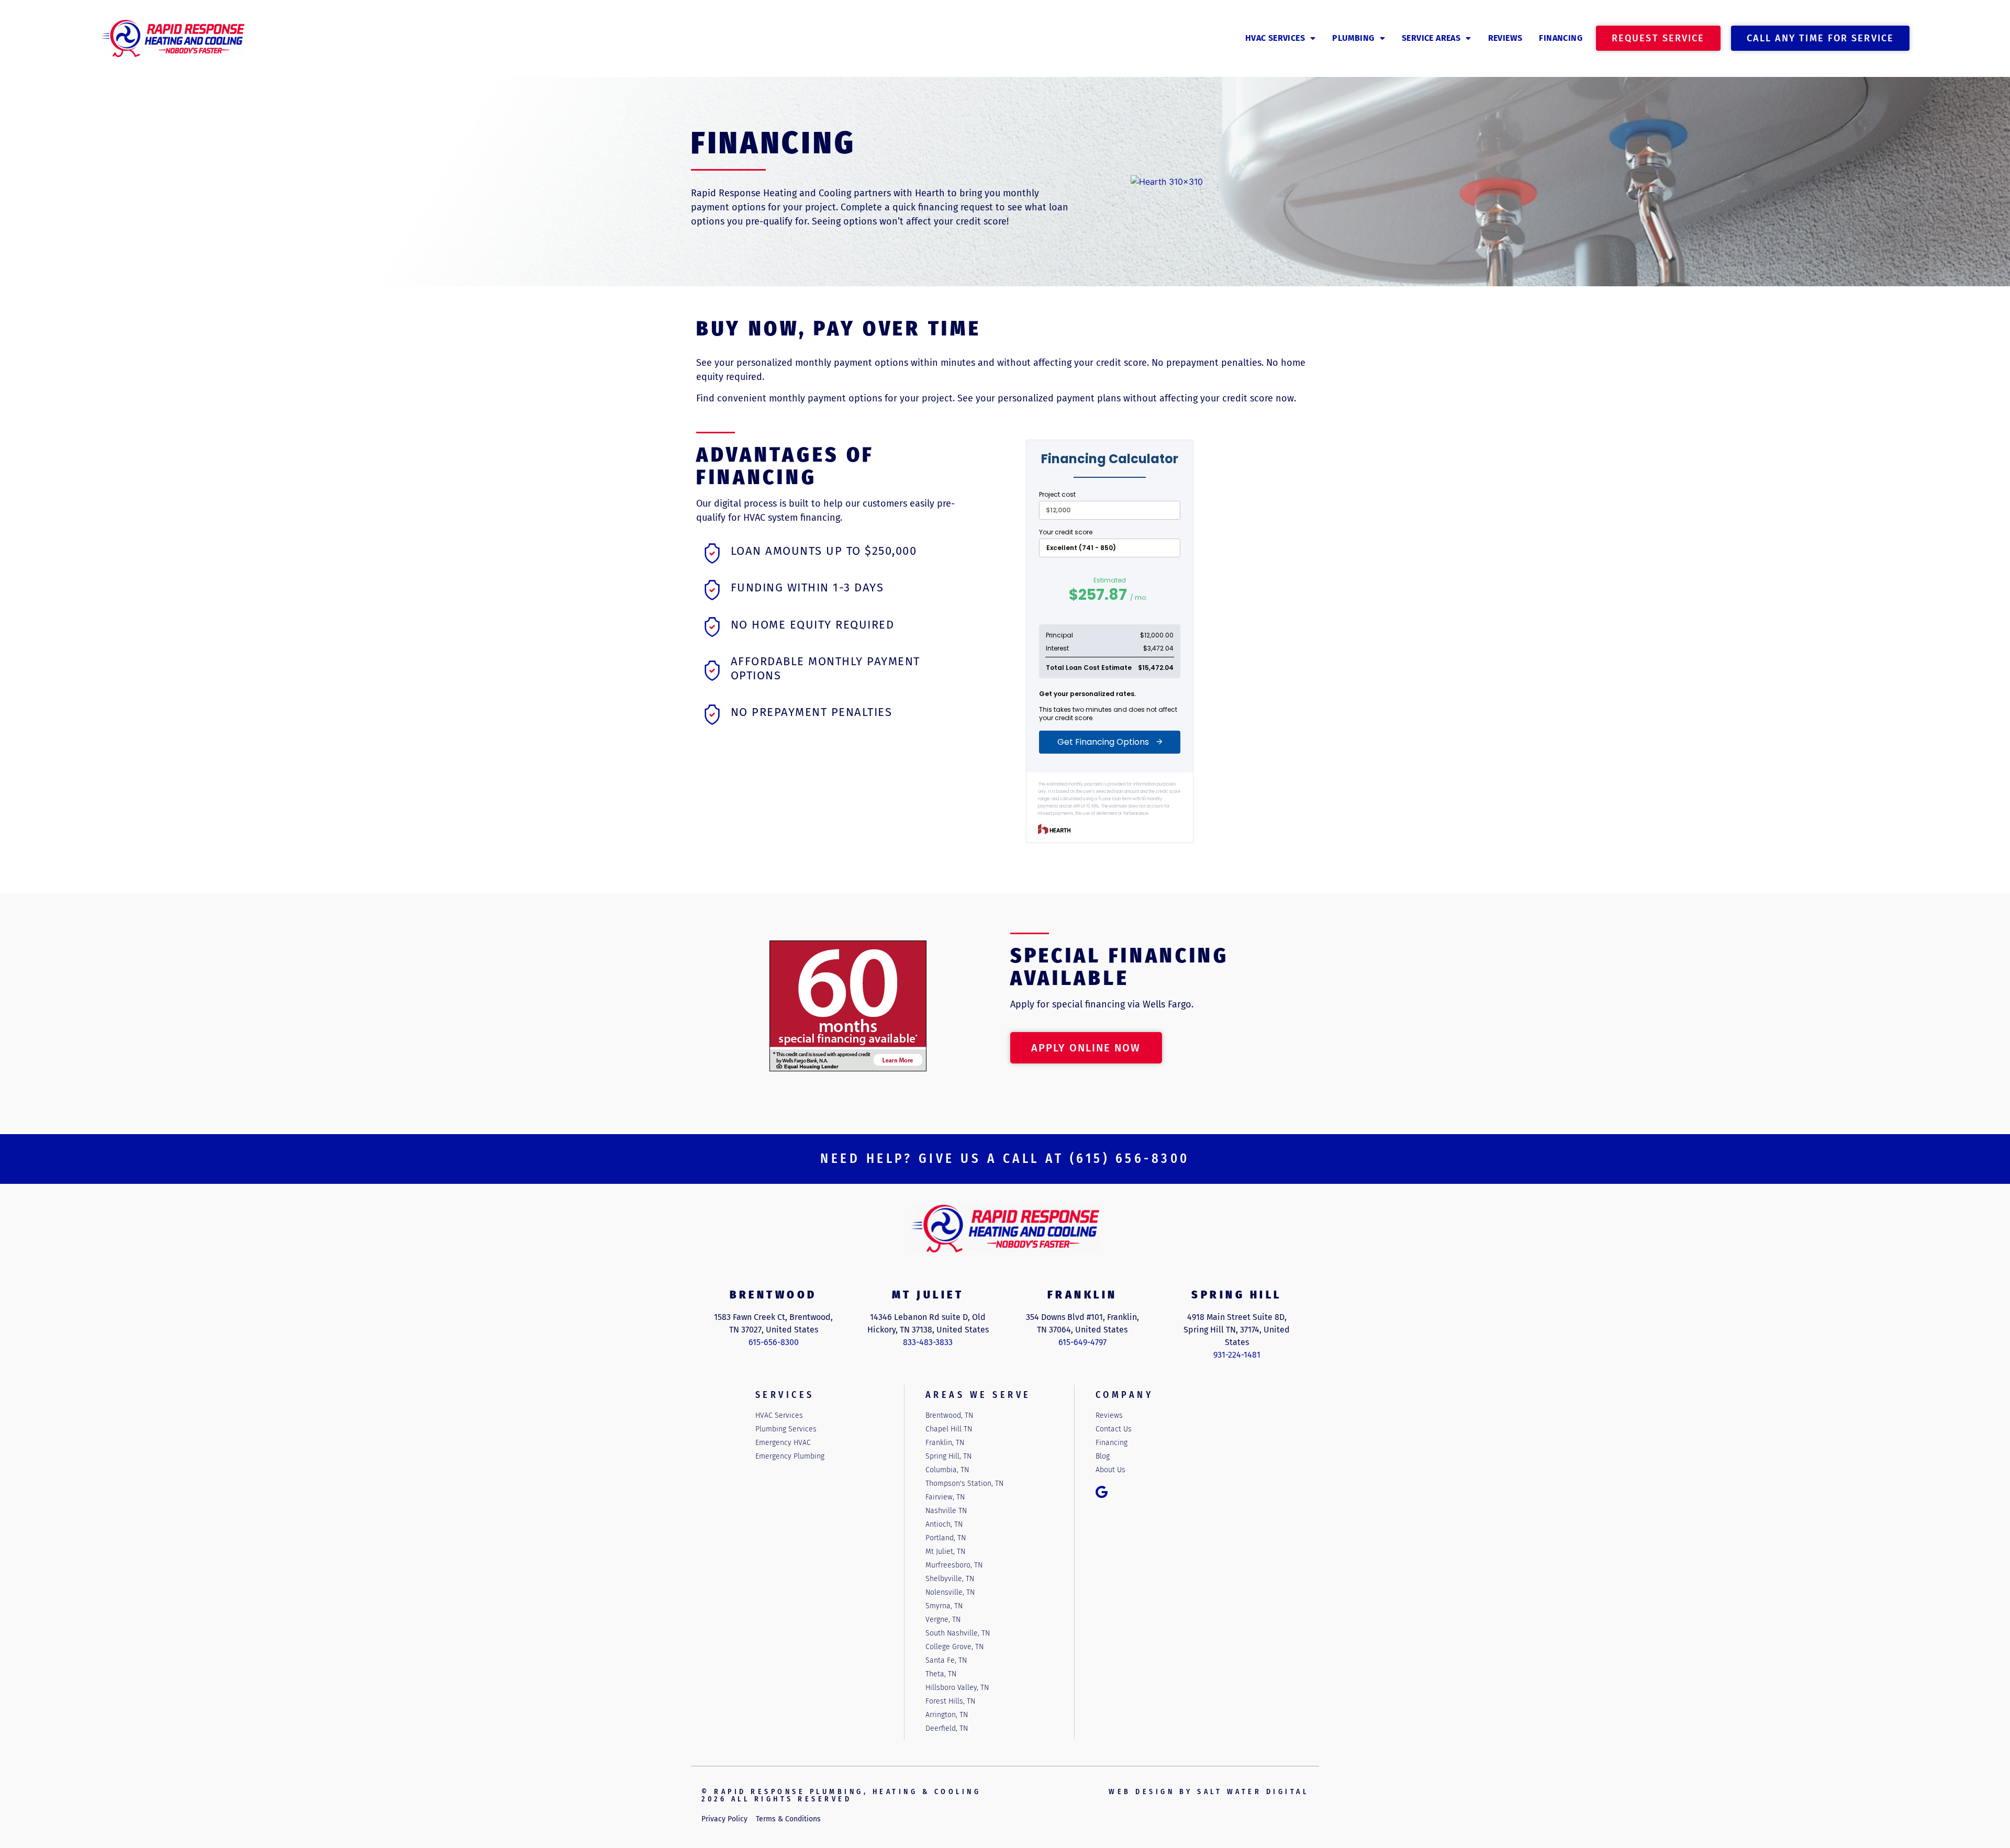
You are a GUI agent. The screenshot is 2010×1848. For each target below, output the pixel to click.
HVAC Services (1275, 38)
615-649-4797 (1082, 1342)
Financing (1561, 38)
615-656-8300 (774, 1342)
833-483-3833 (928, 1342)
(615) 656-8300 (1130, 1159)
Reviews (1505, 38)
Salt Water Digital (1253, 1792)
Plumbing (1353, 38)
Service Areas (1431, 38)
